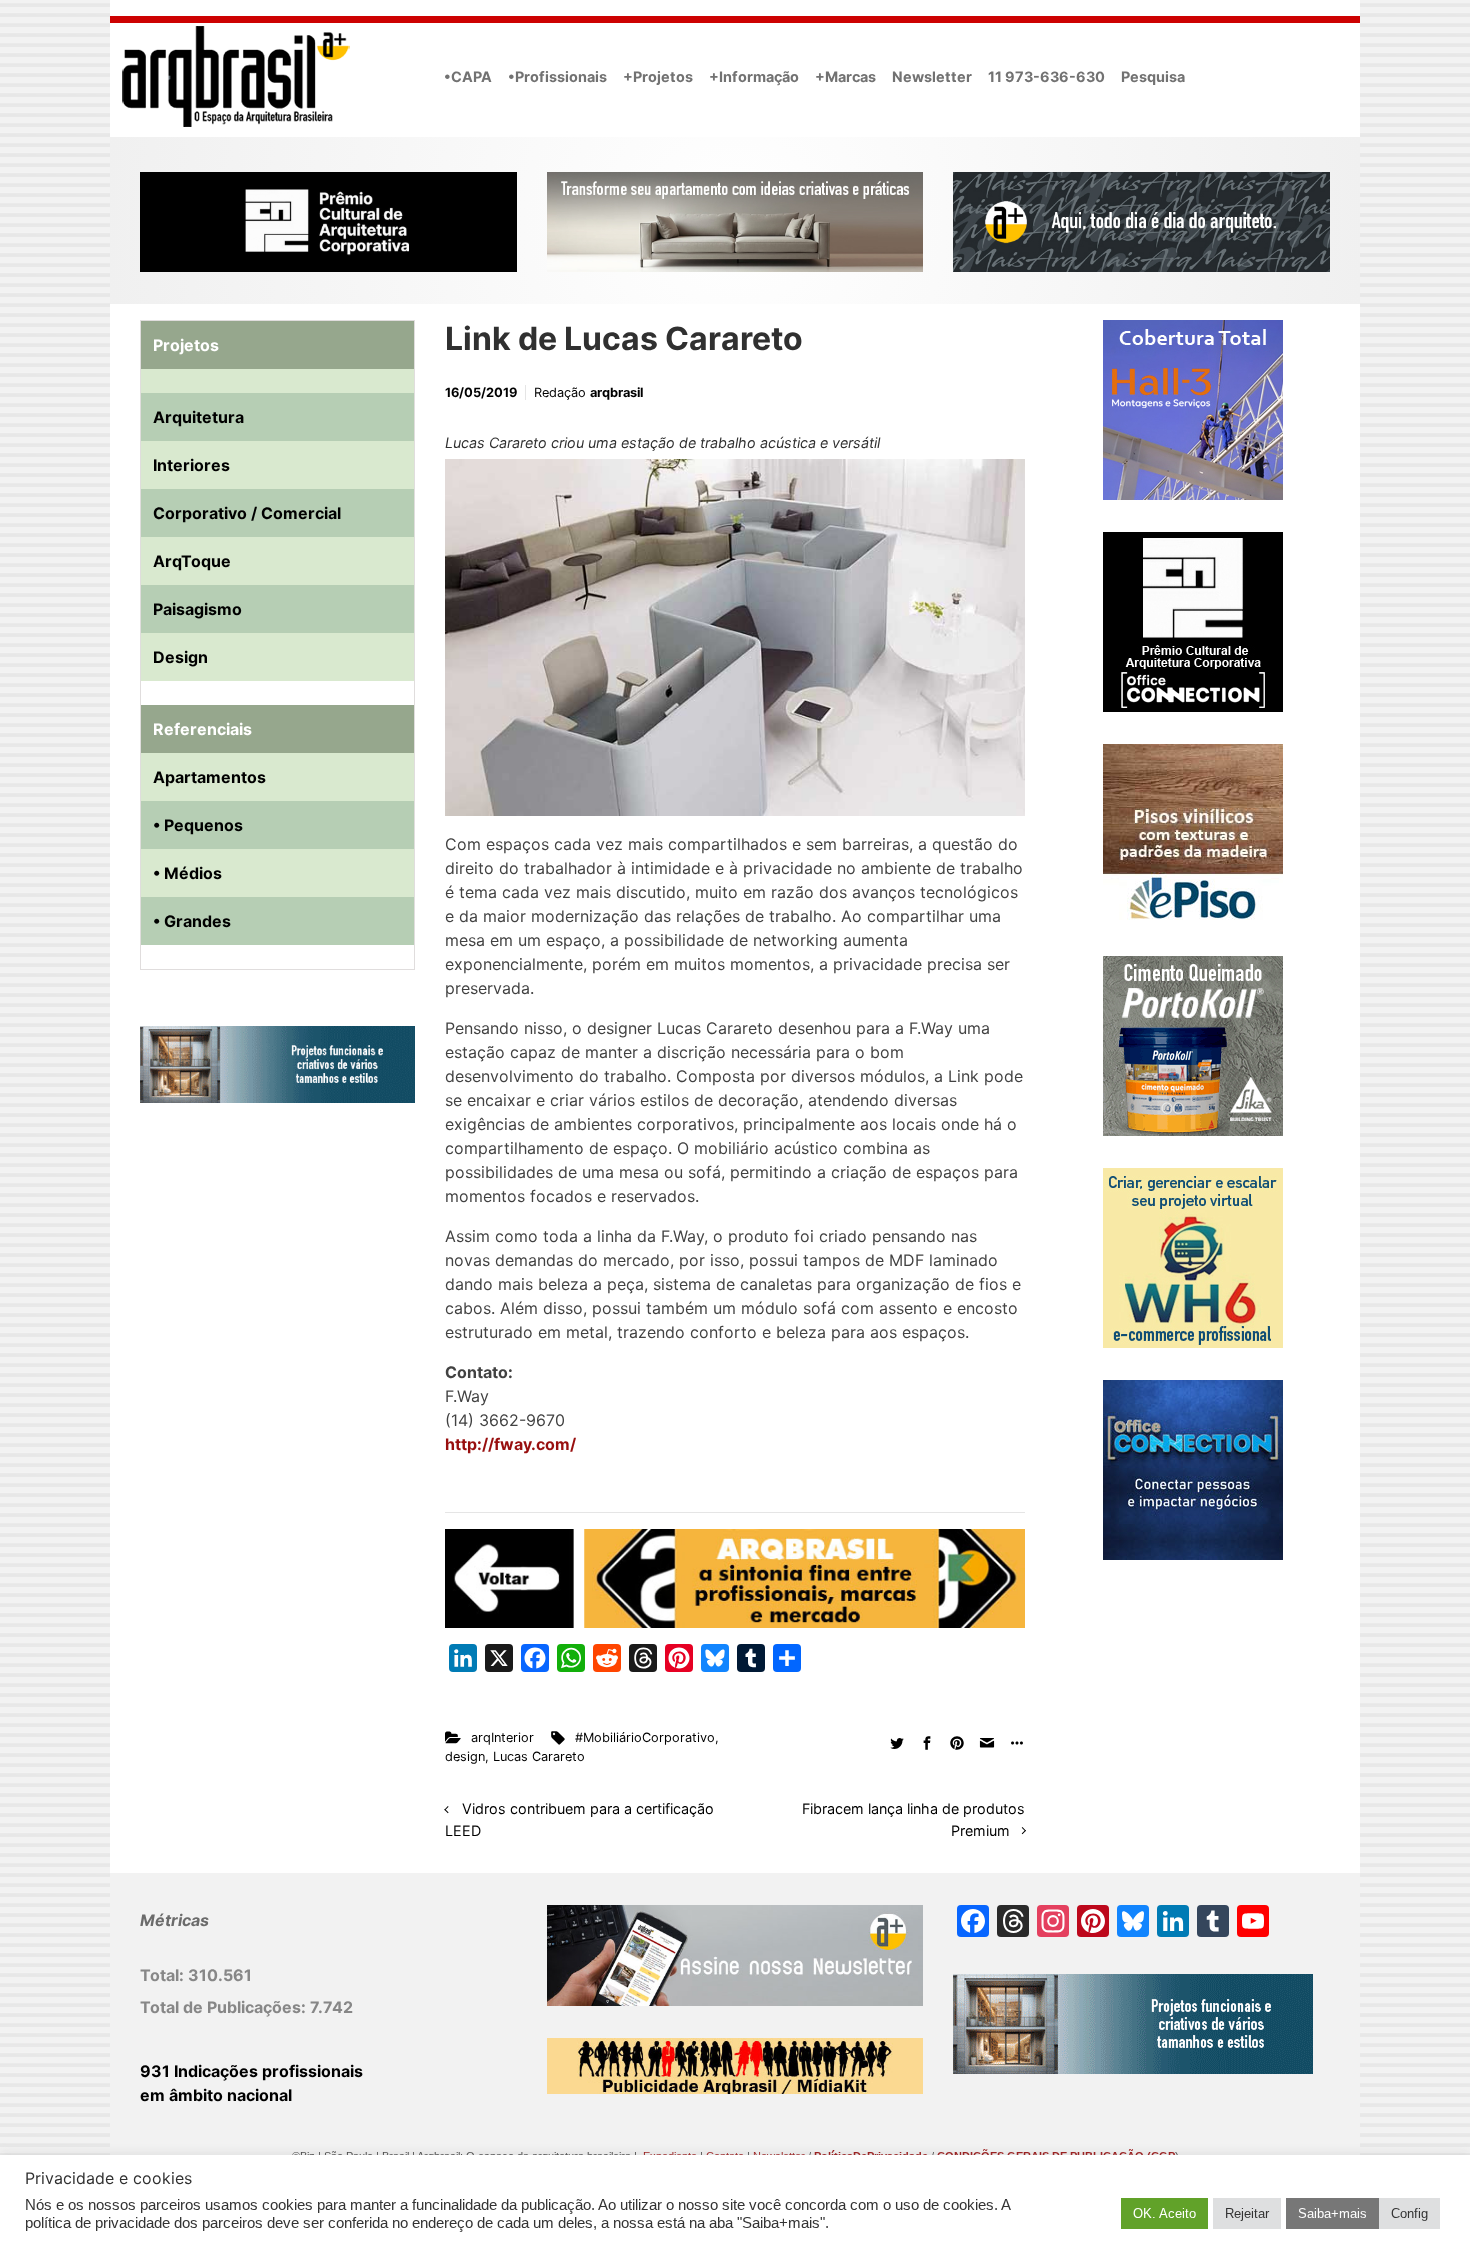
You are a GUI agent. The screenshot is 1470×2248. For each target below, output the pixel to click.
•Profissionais (557, 76)
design (465, 1756)
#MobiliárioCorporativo (645, 1737)
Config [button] (1409, 2213)
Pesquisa (1153, 76)
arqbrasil (616, 392)
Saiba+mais (1332, 2213)
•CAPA (468, 76)
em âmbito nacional (216, 2095)
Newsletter (932, 76)
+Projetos (658, 76)
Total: (164, 1975)
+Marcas (845, 76)
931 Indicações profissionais (251, 2071)
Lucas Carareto (539, 1756)
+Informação (754, 76)
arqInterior (502, 1737)
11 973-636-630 (1046, 76)
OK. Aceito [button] (1164, 2213)
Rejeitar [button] (1247, 2213)
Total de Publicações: (225, 2007)
